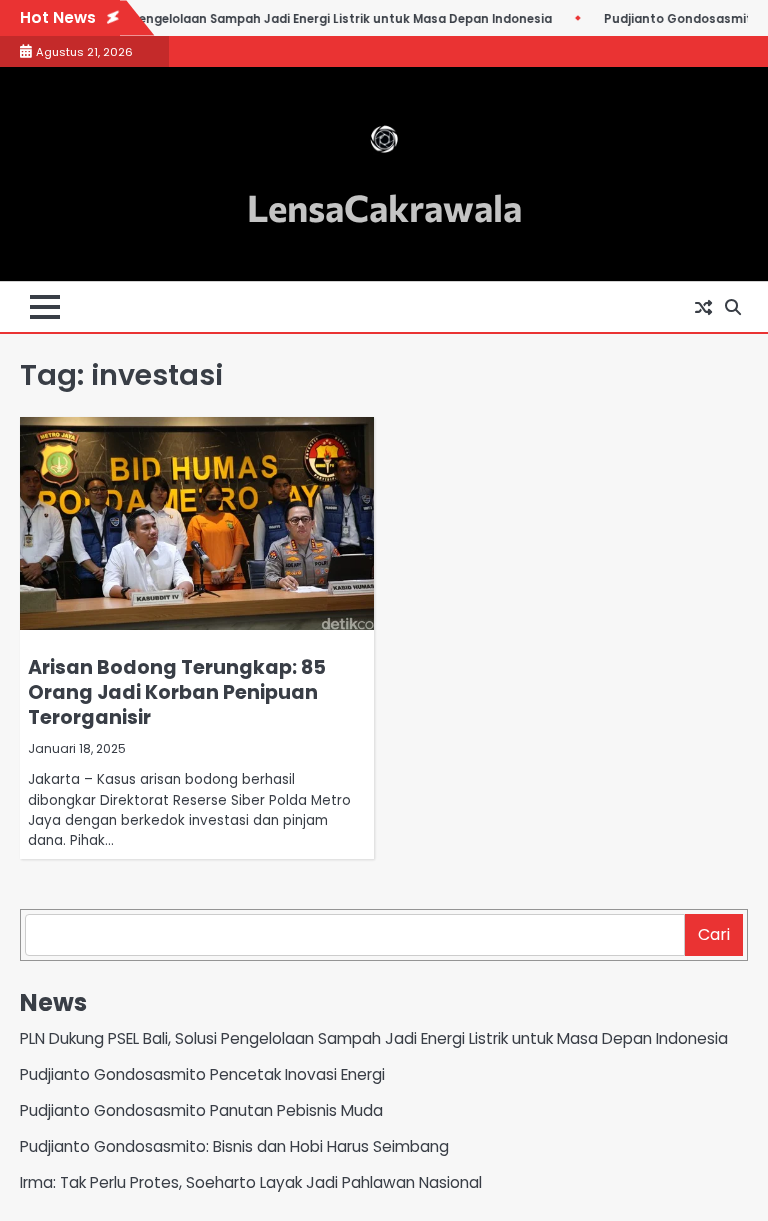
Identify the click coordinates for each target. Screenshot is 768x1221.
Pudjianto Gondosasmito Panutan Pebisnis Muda (201, 1110)
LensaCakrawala (384, 207)
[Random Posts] (703, 307)
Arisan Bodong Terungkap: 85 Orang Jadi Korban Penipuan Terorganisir (177, 692)
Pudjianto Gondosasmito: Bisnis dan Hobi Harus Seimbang (234, 1146)
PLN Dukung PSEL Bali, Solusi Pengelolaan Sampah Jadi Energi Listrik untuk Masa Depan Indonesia (374, 1038)
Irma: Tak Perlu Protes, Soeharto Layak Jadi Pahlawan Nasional (251, 1182)
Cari (714, 934)
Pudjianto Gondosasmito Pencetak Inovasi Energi (202, 1074)
